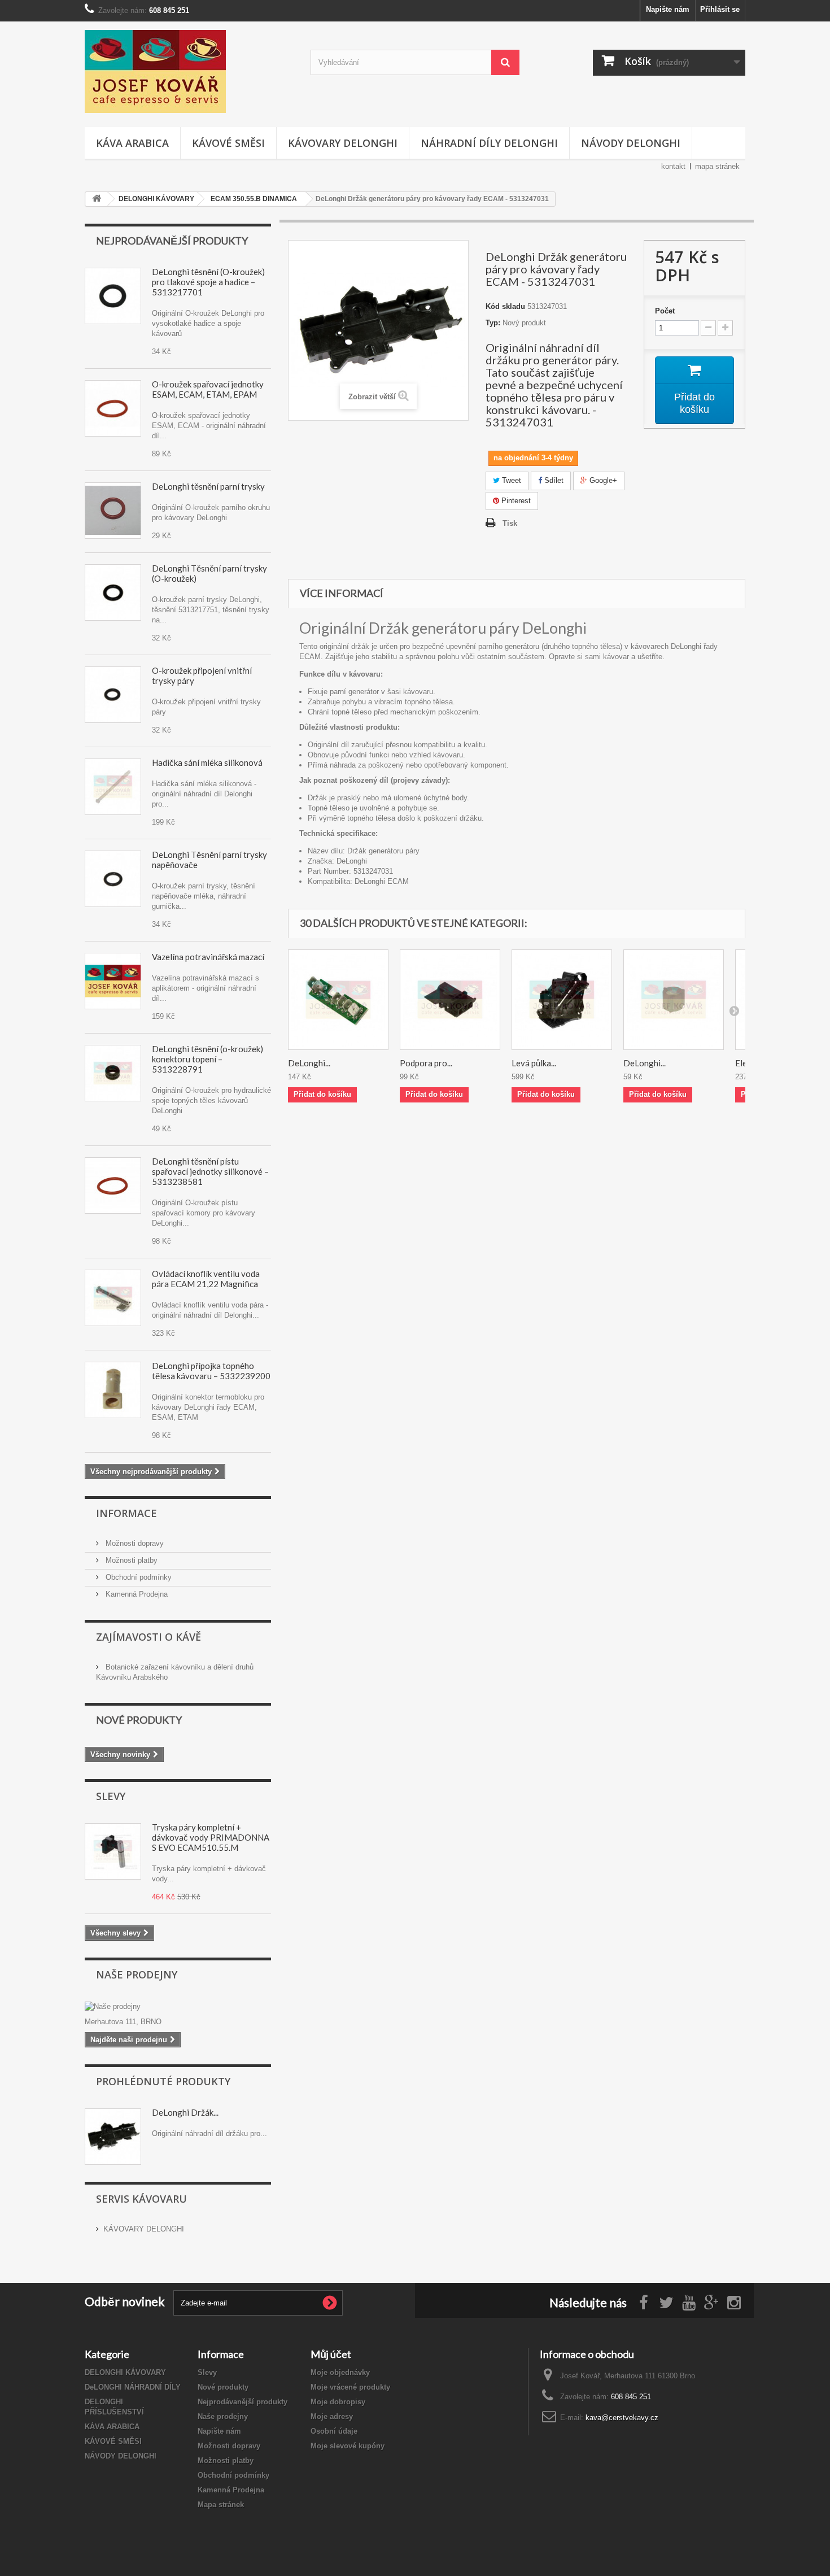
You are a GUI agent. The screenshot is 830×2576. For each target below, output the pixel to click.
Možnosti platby (130, 1560)
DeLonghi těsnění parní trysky (208, 486)
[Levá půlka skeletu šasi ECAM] (562, 1000)
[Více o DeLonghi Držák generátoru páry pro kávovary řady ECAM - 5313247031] (113, 2137)
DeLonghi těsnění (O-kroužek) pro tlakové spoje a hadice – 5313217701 (208, 282)
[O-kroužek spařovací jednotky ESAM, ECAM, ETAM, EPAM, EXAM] (113, 1185)
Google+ (602, 480)
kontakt (673, 166)
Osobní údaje (334, 2431)
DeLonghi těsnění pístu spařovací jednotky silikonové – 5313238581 (210, 1171)
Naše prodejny (137, 1975)
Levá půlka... (534, 1063)
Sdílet (553, 480)
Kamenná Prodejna (136, 1594)
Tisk (510, 523)
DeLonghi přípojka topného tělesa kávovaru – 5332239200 (211, 1371)
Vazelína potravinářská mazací (208, 957)
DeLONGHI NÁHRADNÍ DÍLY (133, 2387)
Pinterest (515, 501)
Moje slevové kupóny (348, 2446)
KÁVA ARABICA (132, 143)
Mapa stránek (221, 2505)
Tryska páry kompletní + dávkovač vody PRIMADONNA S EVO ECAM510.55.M (211, 1837)
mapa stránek (717, 166)
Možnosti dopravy (134, 1543)
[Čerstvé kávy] (189, 71)
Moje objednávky (340, 2372)
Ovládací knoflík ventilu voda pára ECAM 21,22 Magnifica (206, 1279)
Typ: (493, 323)
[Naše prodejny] (178, 2007)
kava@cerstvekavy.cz (622, 2418)
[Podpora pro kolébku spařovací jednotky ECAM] (450, 1000)
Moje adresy (332, 2416)
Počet (665, 311)
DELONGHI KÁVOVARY (125, 2372)
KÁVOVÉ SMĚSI (228, 143)
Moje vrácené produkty (350, 2387)
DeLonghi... (309, 1063)
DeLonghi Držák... (185, 2112)
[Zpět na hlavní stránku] (97, 199)
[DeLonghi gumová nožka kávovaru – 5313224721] (674, 1000)
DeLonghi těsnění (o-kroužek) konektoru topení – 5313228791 (207, 1059)
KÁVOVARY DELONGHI (343, 143)
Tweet (510, 480)
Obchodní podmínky (137, 1577)
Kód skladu (505, 306)
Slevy (111, 1796)
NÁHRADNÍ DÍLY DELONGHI (489, 143)
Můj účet (331, 2354)
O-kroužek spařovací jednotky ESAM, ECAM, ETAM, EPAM (208, 389)
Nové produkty (139, 1720)
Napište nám (668, 9)
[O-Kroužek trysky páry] (113, 511)
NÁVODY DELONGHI (631, 143)
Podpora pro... (426, 1063)
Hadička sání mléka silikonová (207, 762)
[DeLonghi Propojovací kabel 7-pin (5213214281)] (338, 1000)
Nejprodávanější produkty (172, 241)
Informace (126, 1513)
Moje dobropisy (338, 2402)
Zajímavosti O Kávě (148, 1637)
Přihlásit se (720, 9)
